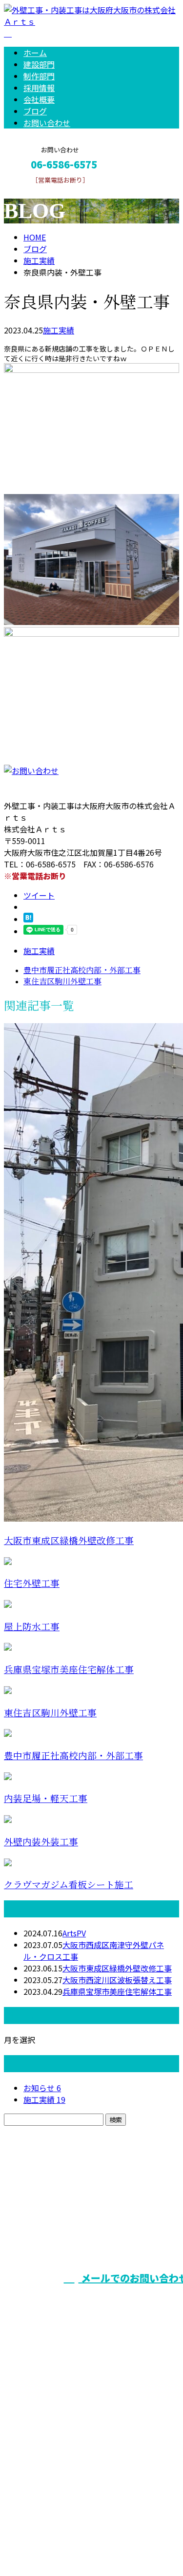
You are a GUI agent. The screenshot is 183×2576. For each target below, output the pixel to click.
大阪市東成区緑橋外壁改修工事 (69, 1541)
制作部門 (39, 76)
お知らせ (42, 2088)
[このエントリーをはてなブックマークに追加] (28, 919)
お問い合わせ (47, 123)
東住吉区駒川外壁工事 (50, 1713)
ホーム (35, 53)
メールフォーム (38, 190)
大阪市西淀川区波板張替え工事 (117, 1980)
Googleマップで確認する (51, 2485)
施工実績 (59, 330)
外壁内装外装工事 (41, 1842)
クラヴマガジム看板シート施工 (69, 1885)
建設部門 (39, 64)
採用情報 (39, 88)
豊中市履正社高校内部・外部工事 (73, 1756)
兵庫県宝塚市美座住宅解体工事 (69, 1670)
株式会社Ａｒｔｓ (39, 2433)
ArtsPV (74, 1933)
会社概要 (39, 99)
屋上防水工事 (32, 1627)
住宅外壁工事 (32, 1584)
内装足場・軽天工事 (46, 1799)
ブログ (35, 111)
